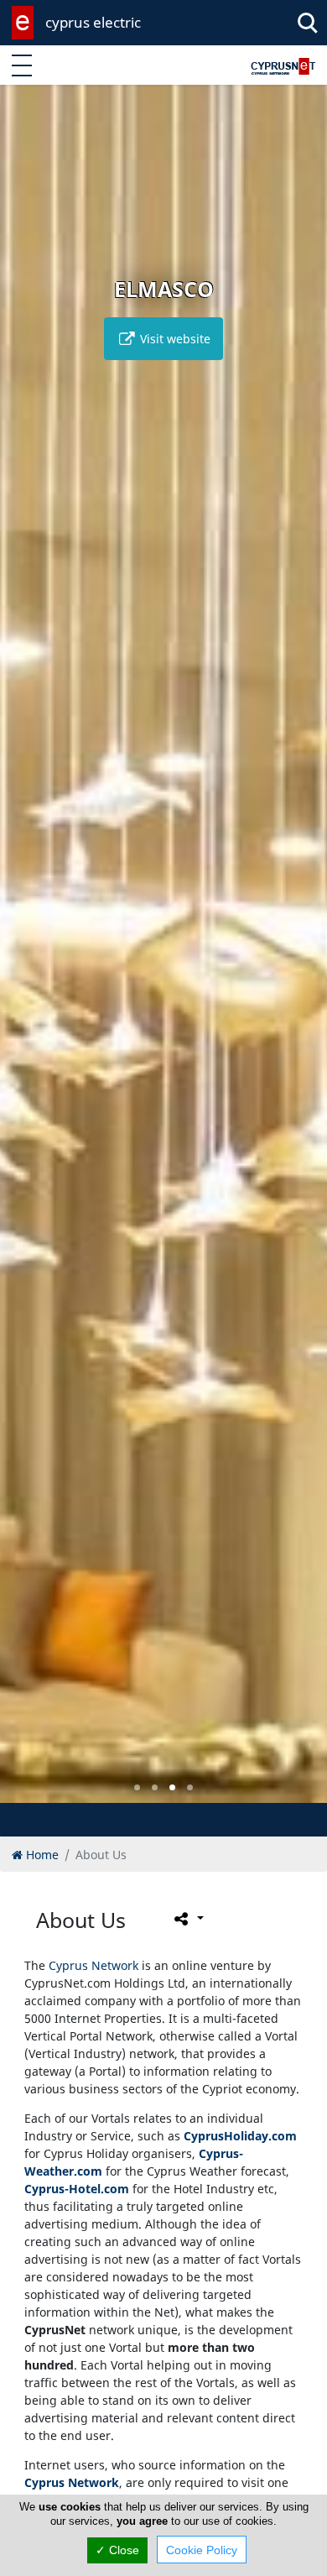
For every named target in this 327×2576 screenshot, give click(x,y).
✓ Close (117, 2550)
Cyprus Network (93, 1965)
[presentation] (29, 956)
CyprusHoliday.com (240, 2136)
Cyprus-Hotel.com (77, 2189)
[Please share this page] (187, 1919)
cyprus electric (93, 22)
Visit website (174, 339)
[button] (137, 1787)
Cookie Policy (202, 2550)
